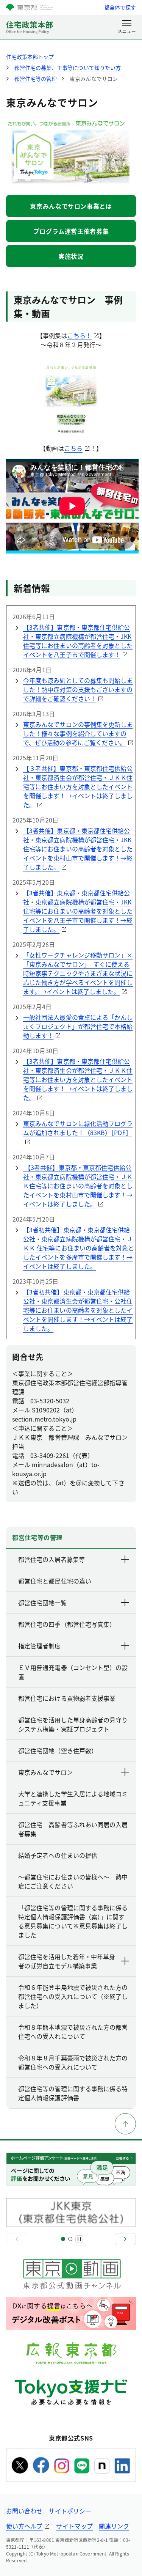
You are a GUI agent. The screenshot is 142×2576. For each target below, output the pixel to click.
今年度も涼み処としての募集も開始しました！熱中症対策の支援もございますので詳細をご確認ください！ (78, 689)
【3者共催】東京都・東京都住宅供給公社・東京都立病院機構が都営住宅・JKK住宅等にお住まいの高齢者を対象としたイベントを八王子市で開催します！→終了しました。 (78, 911)
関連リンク (114, 2526)
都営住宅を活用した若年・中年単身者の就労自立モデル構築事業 (67, 1961)
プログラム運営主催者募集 (71, 231)
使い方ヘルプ (24, 2526)
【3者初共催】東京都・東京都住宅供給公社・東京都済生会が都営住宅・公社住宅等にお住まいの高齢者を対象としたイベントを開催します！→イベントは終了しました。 (78, 1310)
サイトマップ (74, 2526)
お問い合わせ (24, 2511)
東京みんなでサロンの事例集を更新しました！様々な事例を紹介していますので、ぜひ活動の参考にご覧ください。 (78, 733)
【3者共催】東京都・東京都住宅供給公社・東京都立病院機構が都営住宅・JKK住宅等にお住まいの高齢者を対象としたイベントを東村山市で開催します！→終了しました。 (78, 849)
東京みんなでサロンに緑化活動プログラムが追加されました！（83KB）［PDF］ (78, 1128)
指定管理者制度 (39, 1646)
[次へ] (125, 2239)
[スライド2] (70, 2239)
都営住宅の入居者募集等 (51, 1559)
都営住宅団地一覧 (42, 1603)
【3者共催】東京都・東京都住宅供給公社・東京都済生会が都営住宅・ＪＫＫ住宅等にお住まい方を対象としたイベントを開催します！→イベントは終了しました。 (78, 1079)
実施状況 (71, 256)
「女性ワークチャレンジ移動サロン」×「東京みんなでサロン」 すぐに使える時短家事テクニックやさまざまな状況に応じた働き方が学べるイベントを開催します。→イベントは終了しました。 (78, 973)
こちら (73, 448)
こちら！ (79, 335)
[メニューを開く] (127, 27)
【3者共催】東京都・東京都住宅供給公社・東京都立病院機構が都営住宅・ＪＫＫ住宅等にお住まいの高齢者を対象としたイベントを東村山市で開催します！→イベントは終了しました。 (78, 1186)
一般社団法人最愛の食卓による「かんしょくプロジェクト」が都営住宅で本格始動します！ (78, 1026)
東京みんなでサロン (45, 1772)
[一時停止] (79, 2239)
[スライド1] (63, 2239)
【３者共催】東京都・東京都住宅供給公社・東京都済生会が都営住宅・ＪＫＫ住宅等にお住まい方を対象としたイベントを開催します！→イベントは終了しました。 (78, 786)
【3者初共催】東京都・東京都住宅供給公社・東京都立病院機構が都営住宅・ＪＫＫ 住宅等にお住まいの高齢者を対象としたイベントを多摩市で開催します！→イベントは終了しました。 (79, 1248)
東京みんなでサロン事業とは (71, 206)
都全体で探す (120, 7)
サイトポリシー (70, 2511)
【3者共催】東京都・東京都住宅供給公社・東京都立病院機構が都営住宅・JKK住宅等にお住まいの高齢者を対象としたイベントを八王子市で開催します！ (78, 641)
